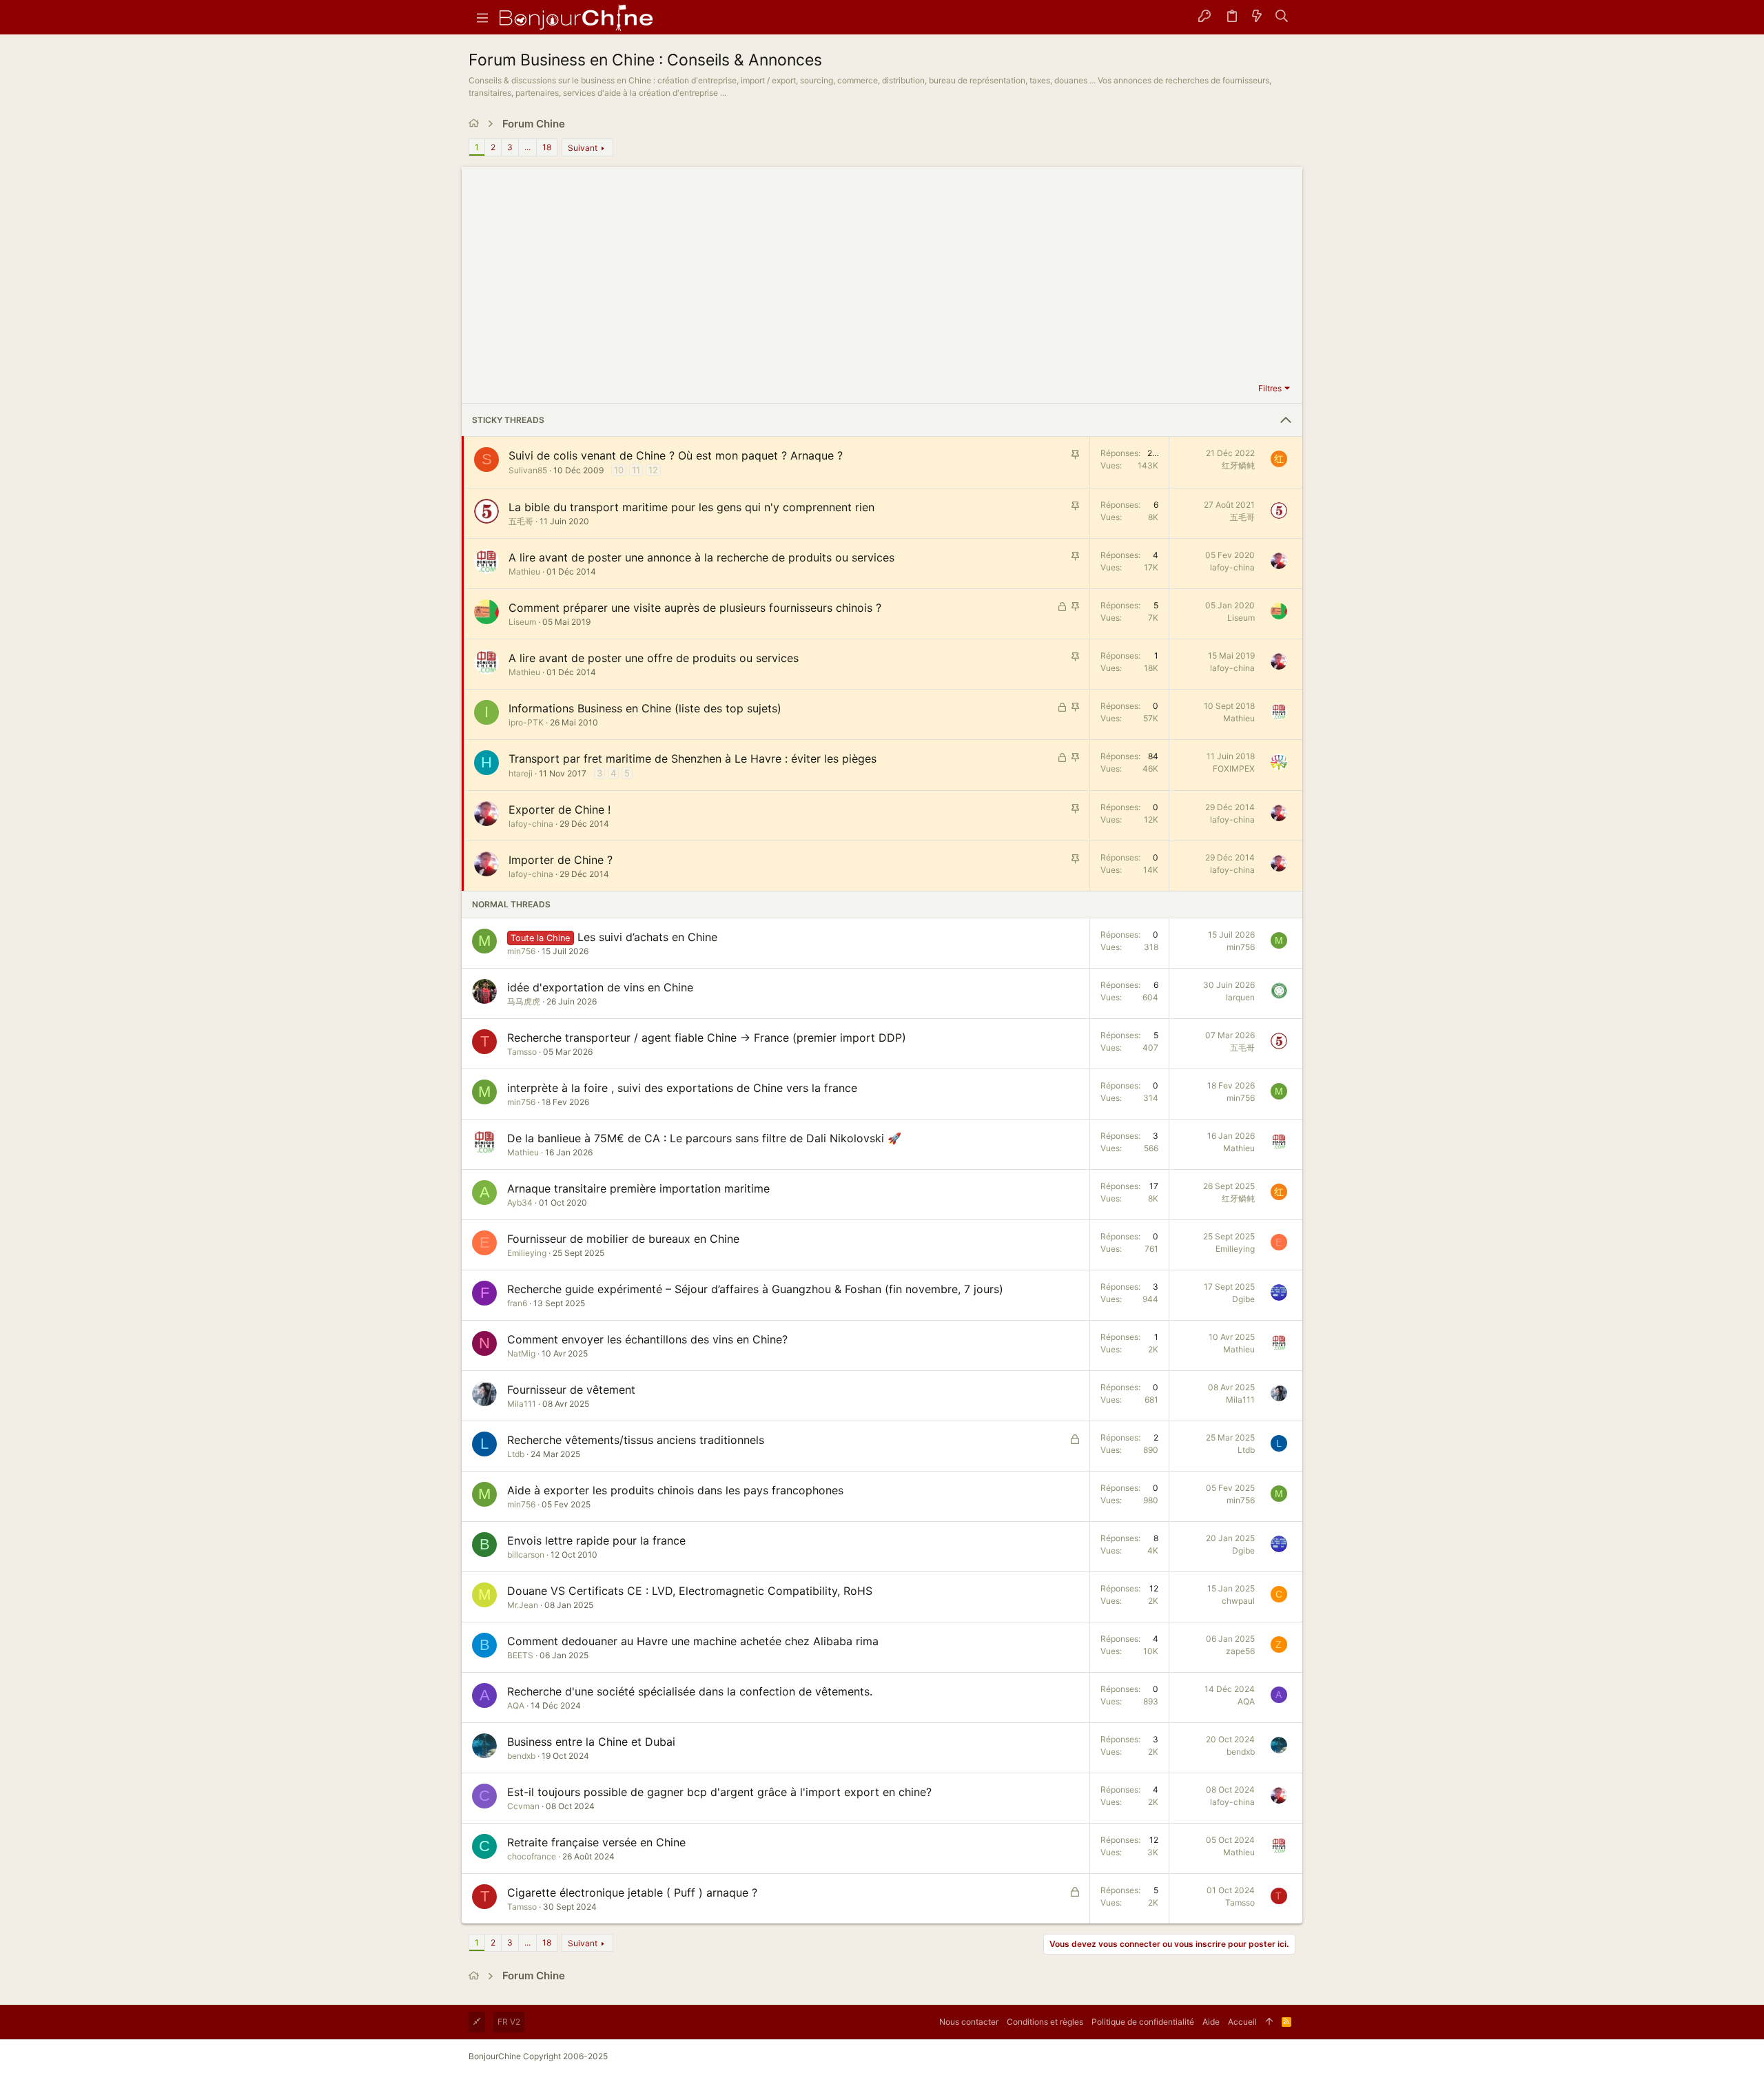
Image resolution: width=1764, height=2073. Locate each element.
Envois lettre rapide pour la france (596, 1540)
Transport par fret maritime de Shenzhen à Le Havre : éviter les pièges (693, 759)
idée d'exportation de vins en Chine (600, 987)
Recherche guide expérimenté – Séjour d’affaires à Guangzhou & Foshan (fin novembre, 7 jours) (755, 1289)
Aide (1211, 2022)
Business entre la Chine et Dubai (591, 1742)
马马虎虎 (524, 1001)
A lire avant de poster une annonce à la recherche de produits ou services (701, 557)
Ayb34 (520, 1203)
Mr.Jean (523, 1605)
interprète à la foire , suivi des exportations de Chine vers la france (682, 1088)
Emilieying (527, 1253)
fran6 (517, 1303)
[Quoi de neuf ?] (1257, 17)
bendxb (521, 1756)
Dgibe (1243, 1299)
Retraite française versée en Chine (596, 1842)
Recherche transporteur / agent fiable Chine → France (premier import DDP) (707, 1038)
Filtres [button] (1270, 388)
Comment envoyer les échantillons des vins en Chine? (647, 1339)
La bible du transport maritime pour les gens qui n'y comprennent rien (691, 507)
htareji (521, 773)
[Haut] (1269, 2022)
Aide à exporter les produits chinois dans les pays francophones (675, 1490)
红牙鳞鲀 (1238, 465)
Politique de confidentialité (1143, 2022)
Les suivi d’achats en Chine (647, 937)
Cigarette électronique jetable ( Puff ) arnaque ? (632, 1892)
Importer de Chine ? (561, 860)
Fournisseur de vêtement (571, 1390)
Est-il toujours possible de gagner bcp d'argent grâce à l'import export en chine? (719, 1792)
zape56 (1240, 1651)
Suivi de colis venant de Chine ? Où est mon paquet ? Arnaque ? (676, 455)
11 (636, 470)
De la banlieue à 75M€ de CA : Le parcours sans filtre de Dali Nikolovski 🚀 (704, 1138)
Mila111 (522, 1404)
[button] (482, 17)
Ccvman (523, 1806)
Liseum (522, 622)
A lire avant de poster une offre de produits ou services (654, 658)
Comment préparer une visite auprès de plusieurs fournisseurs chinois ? (695, 608)
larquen (1240, 997)
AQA (516, 1705)
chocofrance (532, 1856)
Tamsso (522, 1052)
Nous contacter (969, 2022)
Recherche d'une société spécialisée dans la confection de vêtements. (690, 1691)
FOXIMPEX (1234, 769)
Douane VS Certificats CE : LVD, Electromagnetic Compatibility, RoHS (690, 1591)
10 (619, 470)
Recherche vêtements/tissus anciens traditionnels (636, 1440)
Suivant (583, 148)
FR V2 (509, 2022)
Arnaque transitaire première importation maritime (638, 1188)
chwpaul (1238, 1601)
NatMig (521, 1353)
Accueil (1242, 2022)
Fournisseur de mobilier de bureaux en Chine (623, 1239)
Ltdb (516, 1454)
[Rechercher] (1282, 17)
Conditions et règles (1045, 2022)
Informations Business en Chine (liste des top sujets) (645, 708)
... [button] (527, 147)
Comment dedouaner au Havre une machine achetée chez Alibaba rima (693, 1641)
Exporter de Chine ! (560, 809)
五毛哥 (521, 521)
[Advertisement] (882, 276)
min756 (521, 951)
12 (653, 470)
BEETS (520, 1655)
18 (547, 147)
